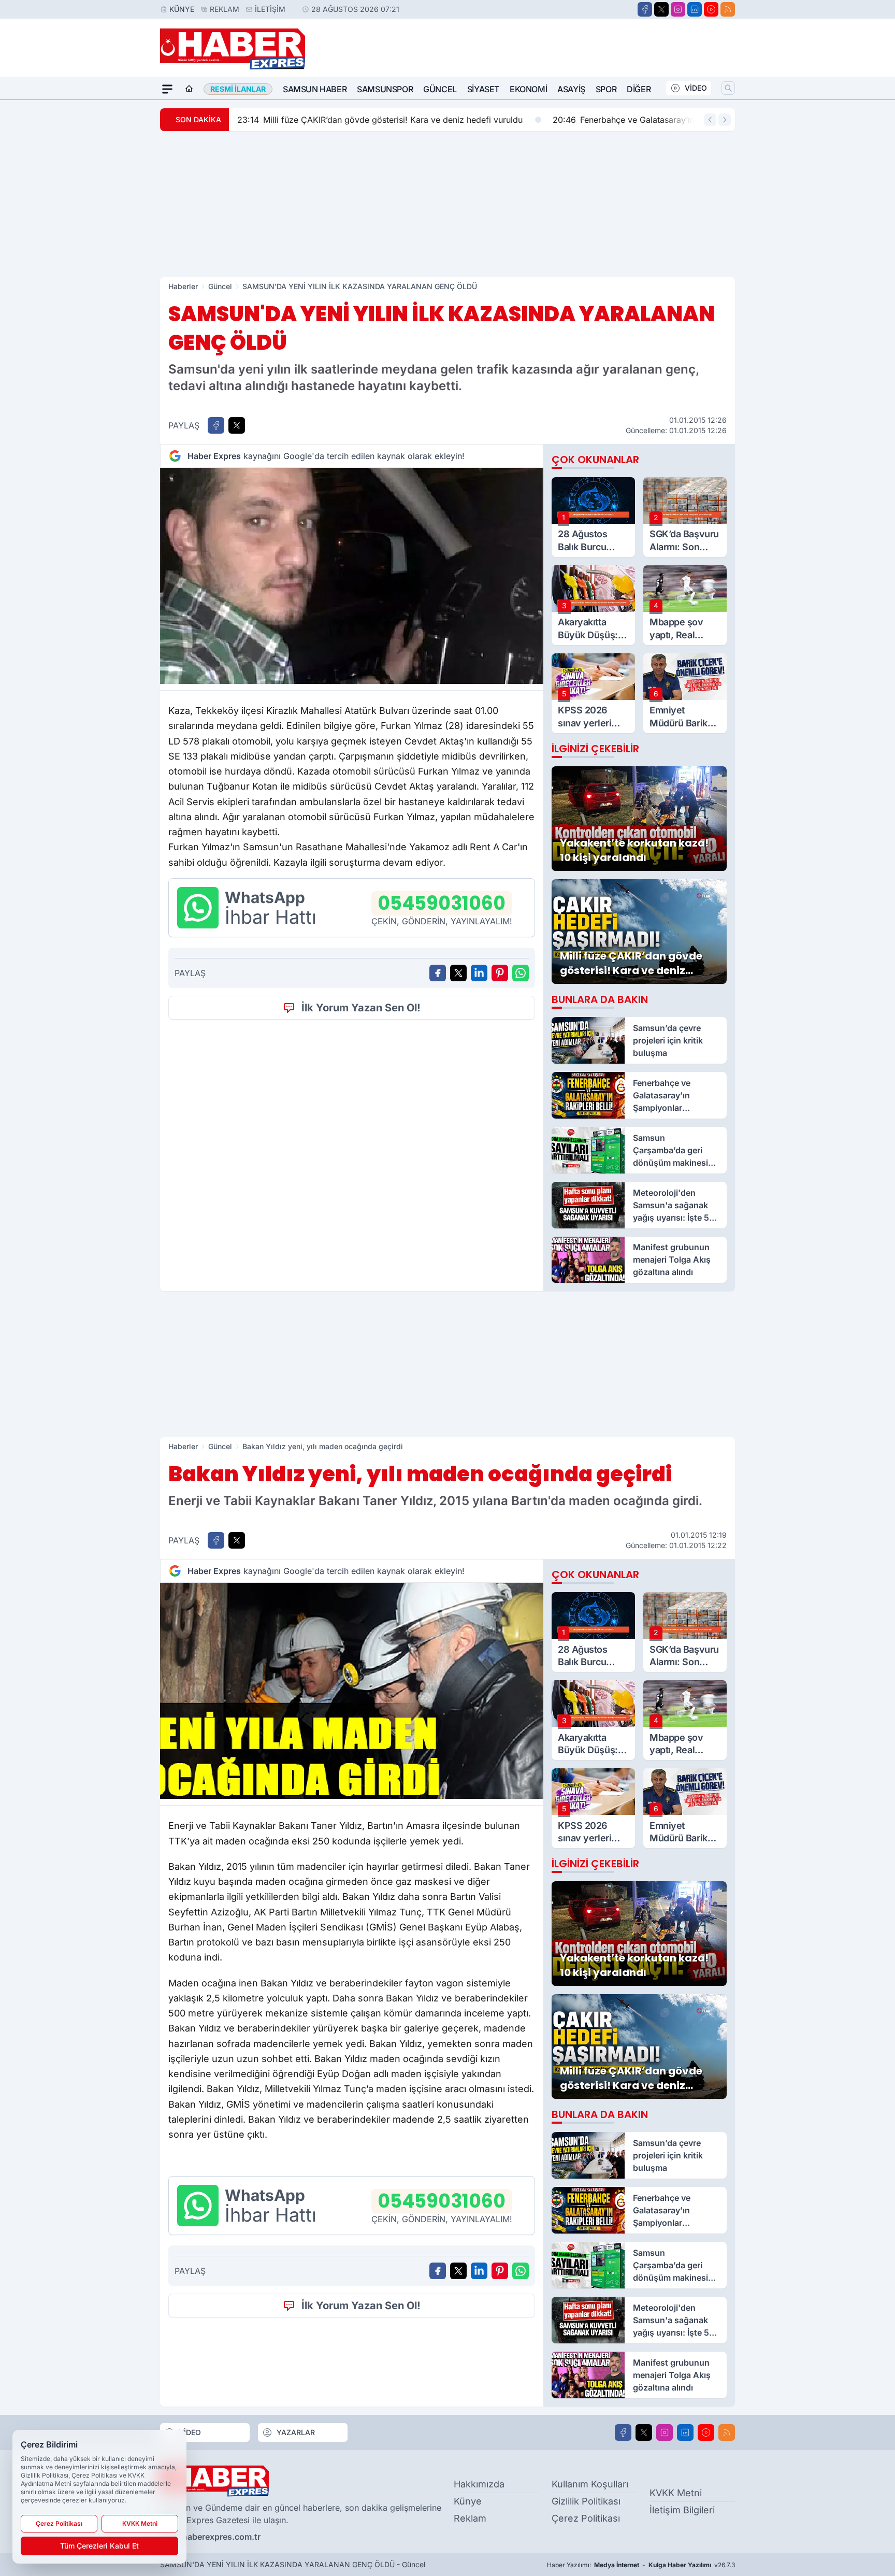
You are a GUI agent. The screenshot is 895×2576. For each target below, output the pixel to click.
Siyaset (483, 89)
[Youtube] (711, 9)
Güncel (440, 89)
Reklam (225, 9)
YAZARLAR (296, 2432)
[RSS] (728, 9)
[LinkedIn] (695, 9)
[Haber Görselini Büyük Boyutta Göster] (352, 576)
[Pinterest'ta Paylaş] (500, 973)
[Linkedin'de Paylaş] (479, 973)
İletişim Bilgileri (682, 2510)
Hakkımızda (479, 2484)
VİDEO (696, 88)
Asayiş (571, 89)
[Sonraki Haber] (725, 120)
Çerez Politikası (586, 2518)
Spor (606, 89)
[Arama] (728, 88)
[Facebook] (645, 9)
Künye (182, 9)
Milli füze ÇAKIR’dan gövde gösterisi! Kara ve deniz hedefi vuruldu (380, 120)
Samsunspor (385, 89)
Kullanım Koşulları (590, 2484)
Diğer (639, 89)
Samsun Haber (315, 89)
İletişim (270, 9)
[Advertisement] (447, 204)
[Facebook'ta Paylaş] (216, 425)
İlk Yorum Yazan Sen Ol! (361, 1008)
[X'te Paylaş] (237, 425)
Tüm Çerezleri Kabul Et (99, 2546)
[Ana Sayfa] (189, 89)
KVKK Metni (676, 2493)
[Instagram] (678, 9)
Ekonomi (528, 89)
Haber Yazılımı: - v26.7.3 (641, 2565)
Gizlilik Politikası (586, 2501)
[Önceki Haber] (710, 120)
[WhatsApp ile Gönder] (521, 973)
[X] (661, 9)
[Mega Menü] (167, 89)
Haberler (183, 286)
